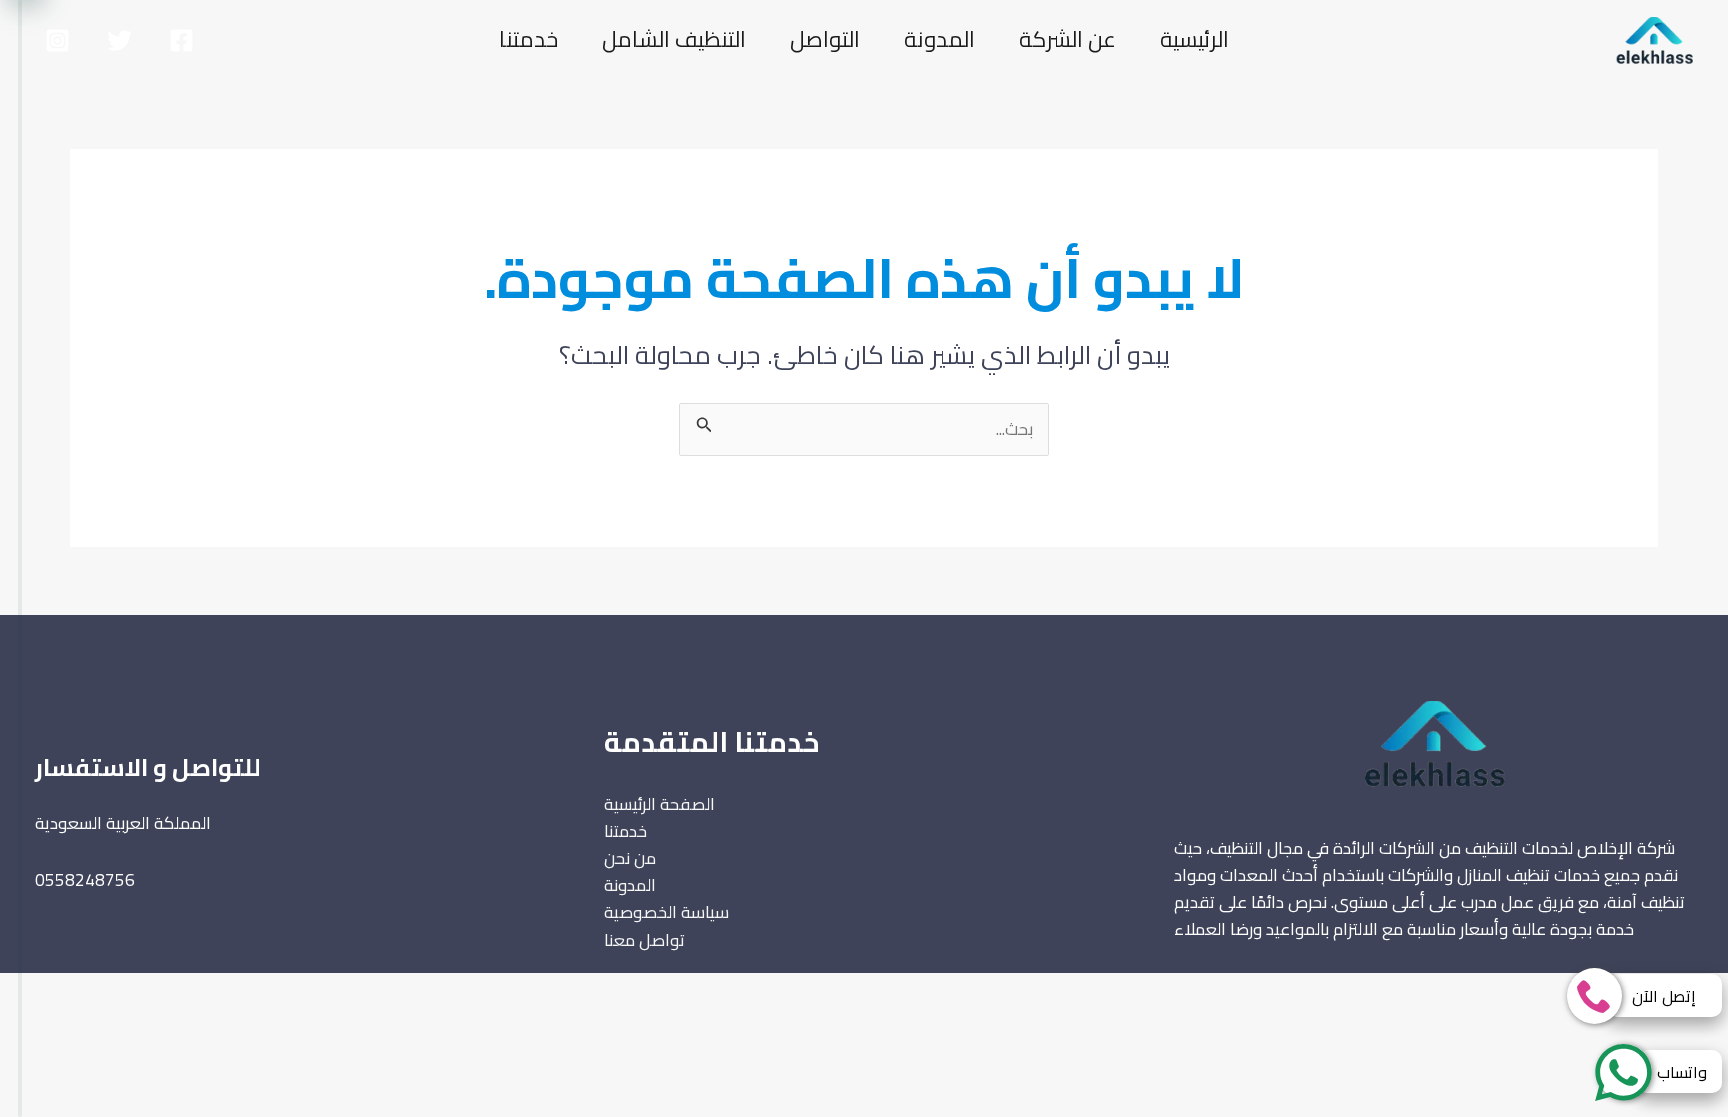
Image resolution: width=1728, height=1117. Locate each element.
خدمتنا (528, 39)
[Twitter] (119, 40)
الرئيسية (1194, 39)
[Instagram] (57, 40)
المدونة (939, 39)
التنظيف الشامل (674, 39)
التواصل (825, 39)
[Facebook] (181, 40)
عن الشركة (1067, 39)
